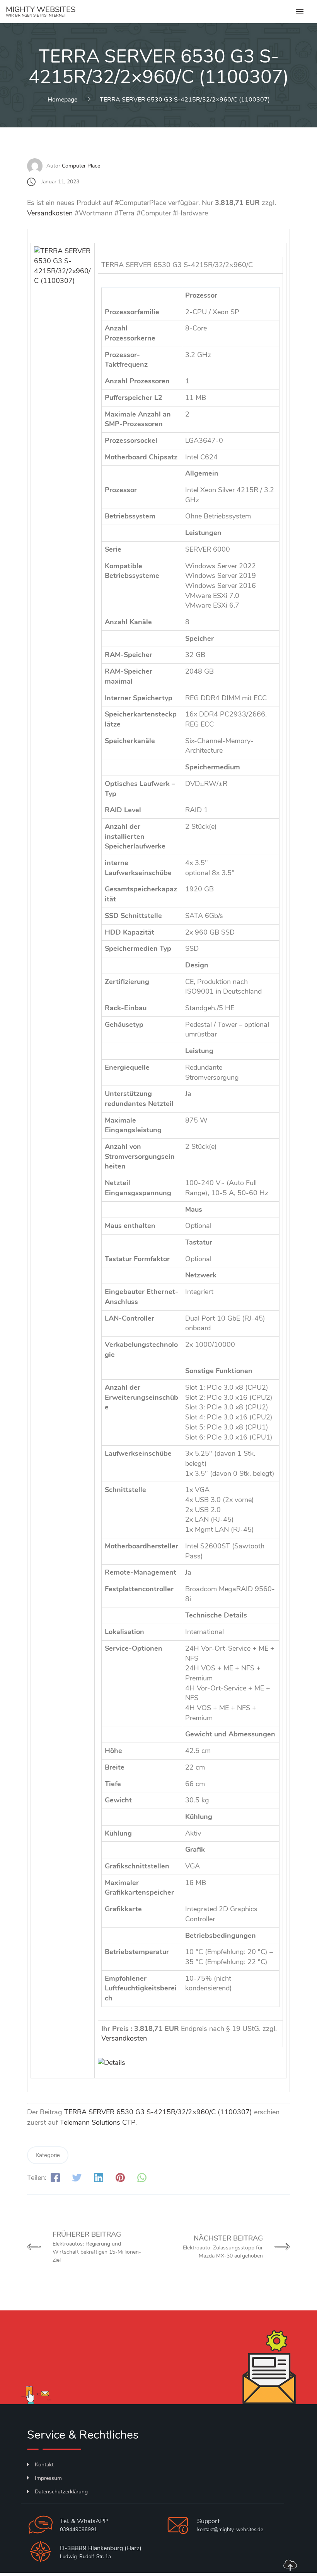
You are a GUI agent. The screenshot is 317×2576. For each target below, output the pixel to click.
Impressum (48, 2478)
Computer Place (81, 166)
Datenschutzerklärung (61, 2492)
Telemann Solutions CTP (98, 2122)
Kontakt (44, 2465)
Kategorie (48, 2155)
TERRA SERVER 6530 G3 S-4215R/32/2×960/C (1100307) (158, 2112)
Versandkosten (50, 213)
